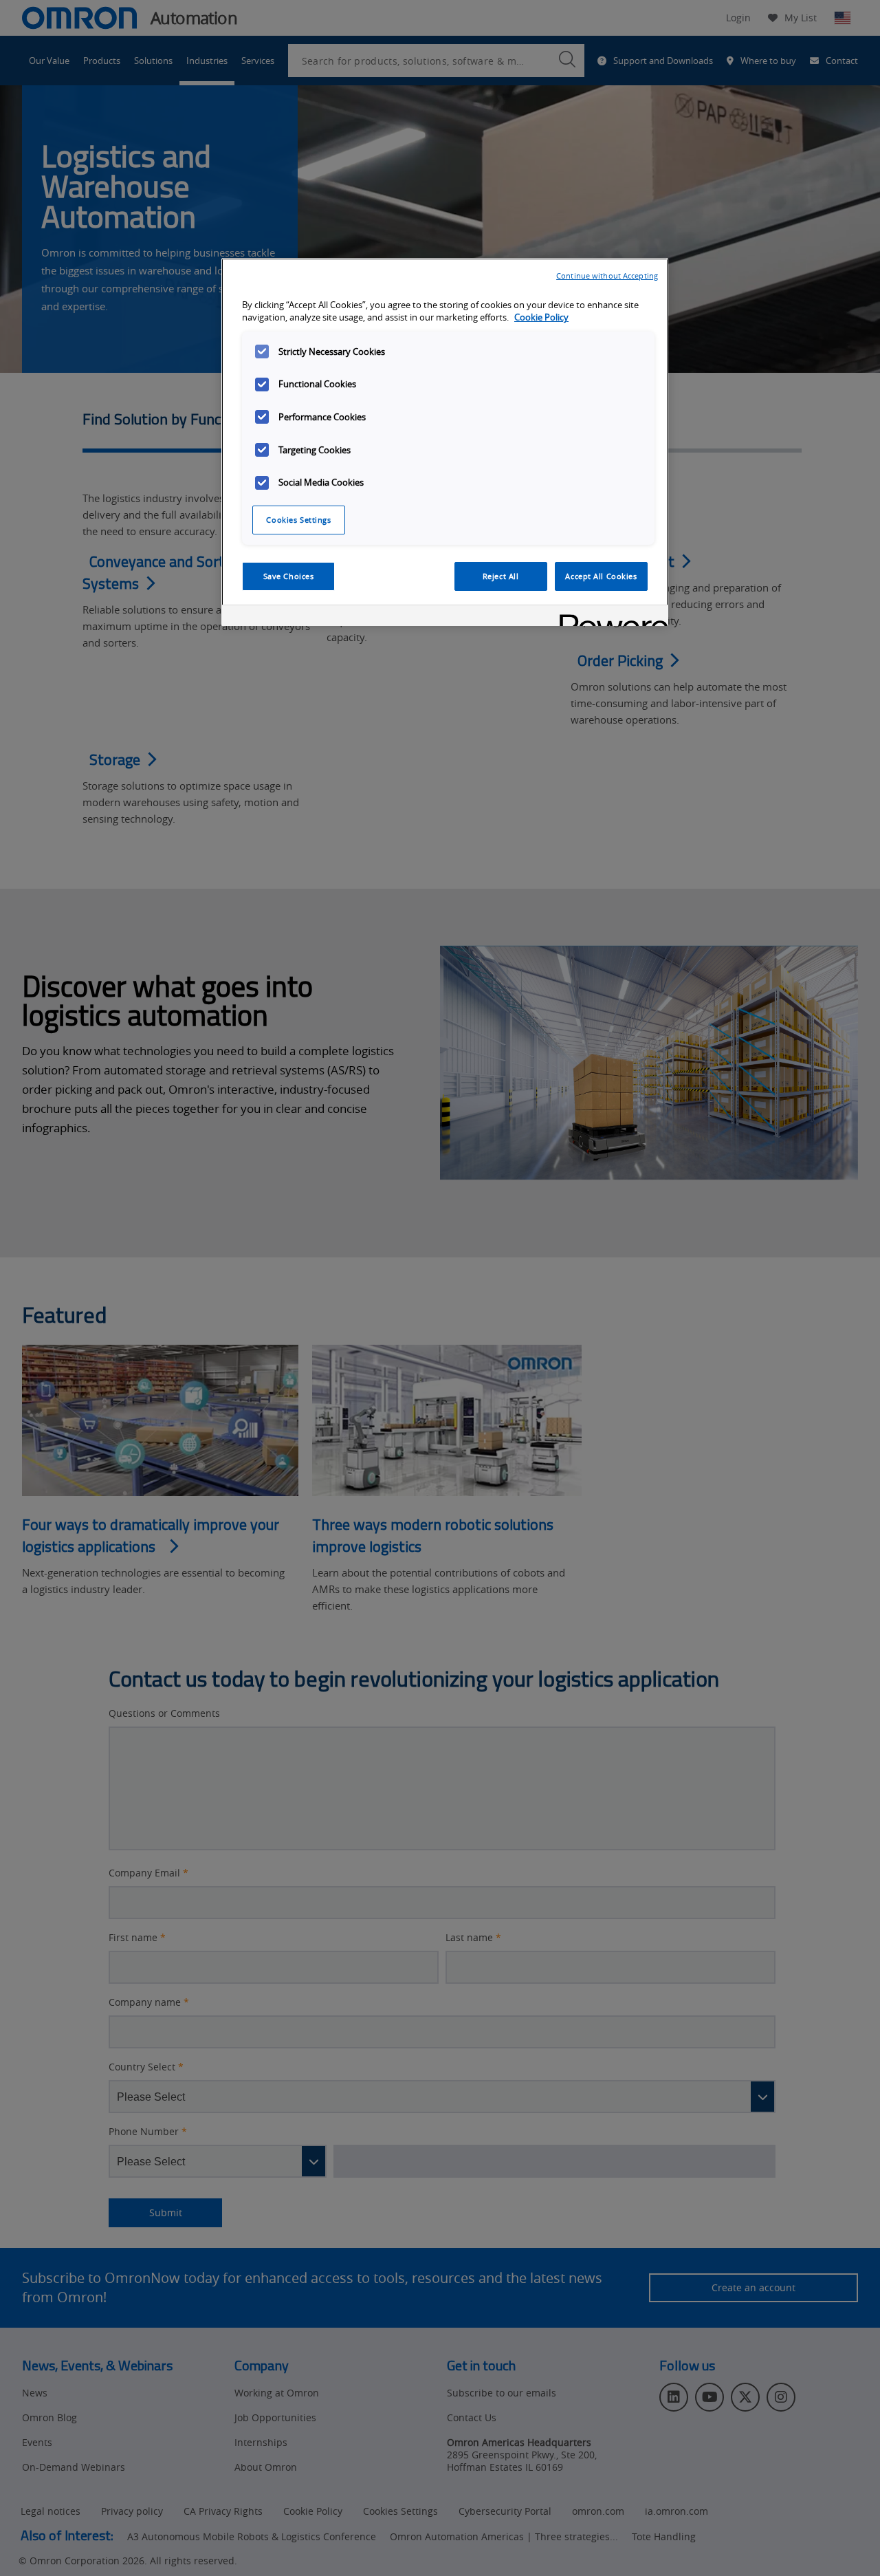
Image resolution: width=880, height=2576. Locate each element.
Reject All (501, 576)
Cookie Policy (541, 317)
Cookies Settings (298, 520)
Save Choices (289, 576)
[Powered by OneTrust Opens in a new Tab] (609, 617)
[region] (445, 442)
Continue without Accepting (607, 275)
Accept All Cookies (601, 576)
